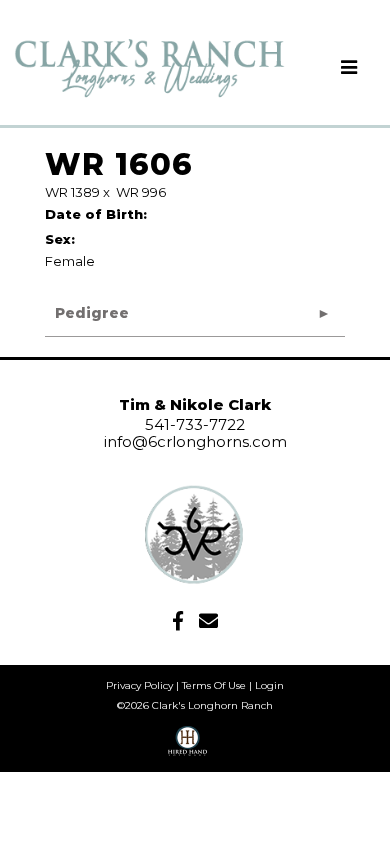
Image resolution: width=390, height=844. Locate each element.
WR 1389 (72, 192)
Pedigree (92, 313)
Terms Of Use (214, 685)
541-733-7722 (195, 424)
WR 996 (141, 192)
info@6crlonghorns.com (195, 441)
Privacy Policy (139, 685)
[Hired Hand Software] (187, 748)
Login (269, 685)
